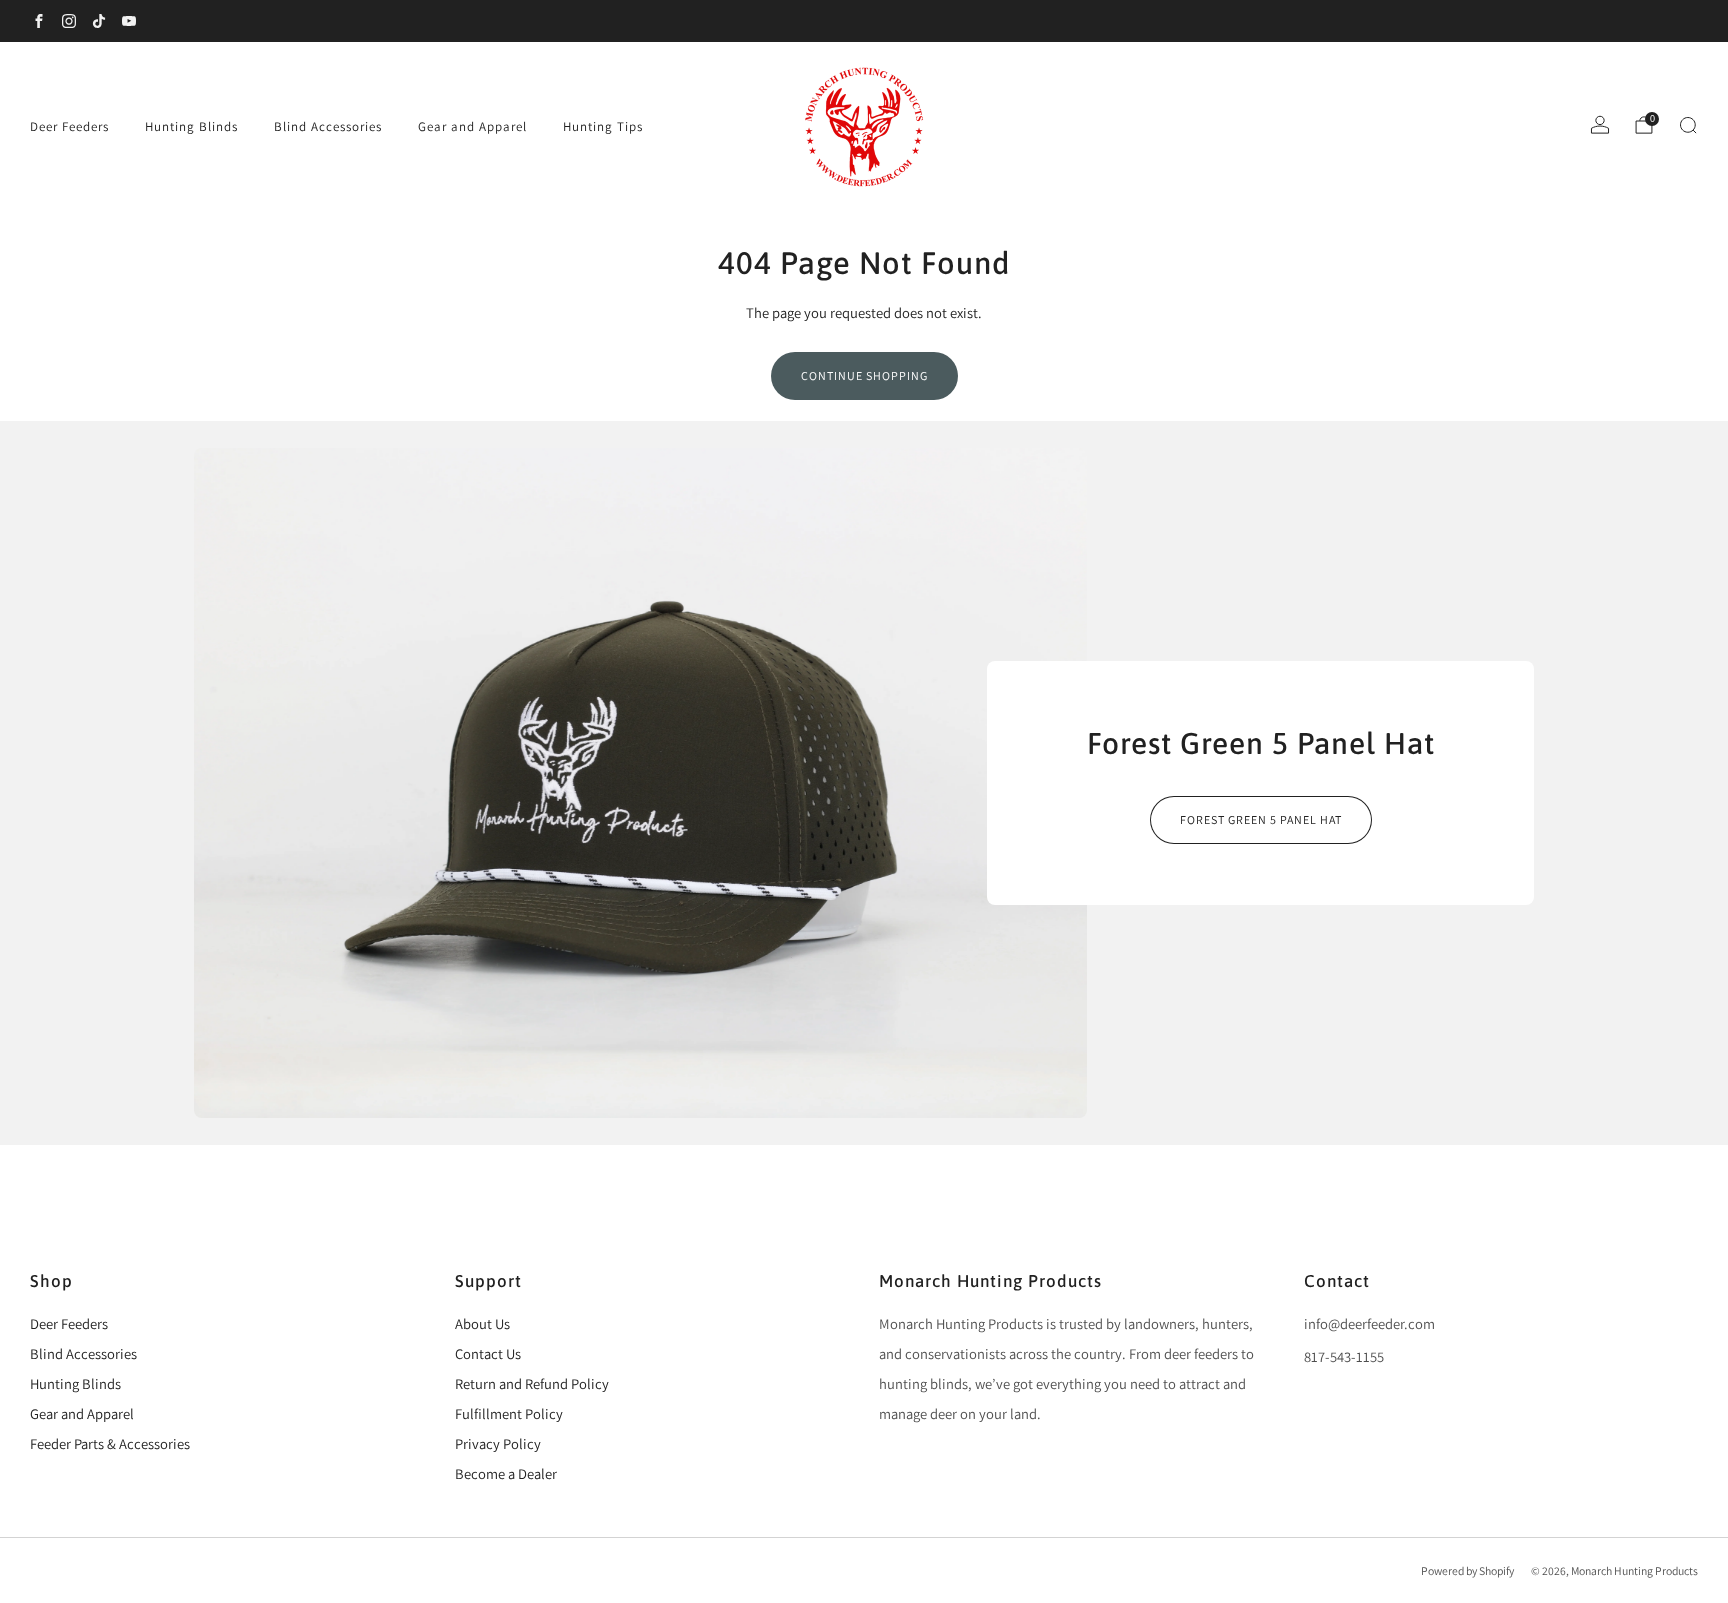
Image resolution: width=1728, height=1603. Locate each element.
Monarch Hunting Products (990, 1281)
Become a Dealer (506, 1473)
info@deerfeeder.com (1369, 1323)
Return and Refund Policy (532, 1383)
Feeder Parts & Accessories (110, 1443)
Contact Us (488, 1353)
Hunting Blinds (191, 126)
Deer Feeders (69, 126)
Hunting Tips (603, 126)
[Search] (1688, 125)
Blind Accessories (328, 126)
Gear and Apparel (472, 126)
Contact (1337, 1281)
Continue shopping (864, 375)
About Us (482, 1323)
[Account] (1600, 125)
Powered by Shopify (1467, 1570)
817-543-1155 (1344, 1356)
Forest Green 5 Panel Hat (1261, 819)
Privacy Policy (498, 1443)
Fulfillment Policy (509, 1413)
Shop (51, 1281)
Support (488, 1281)
